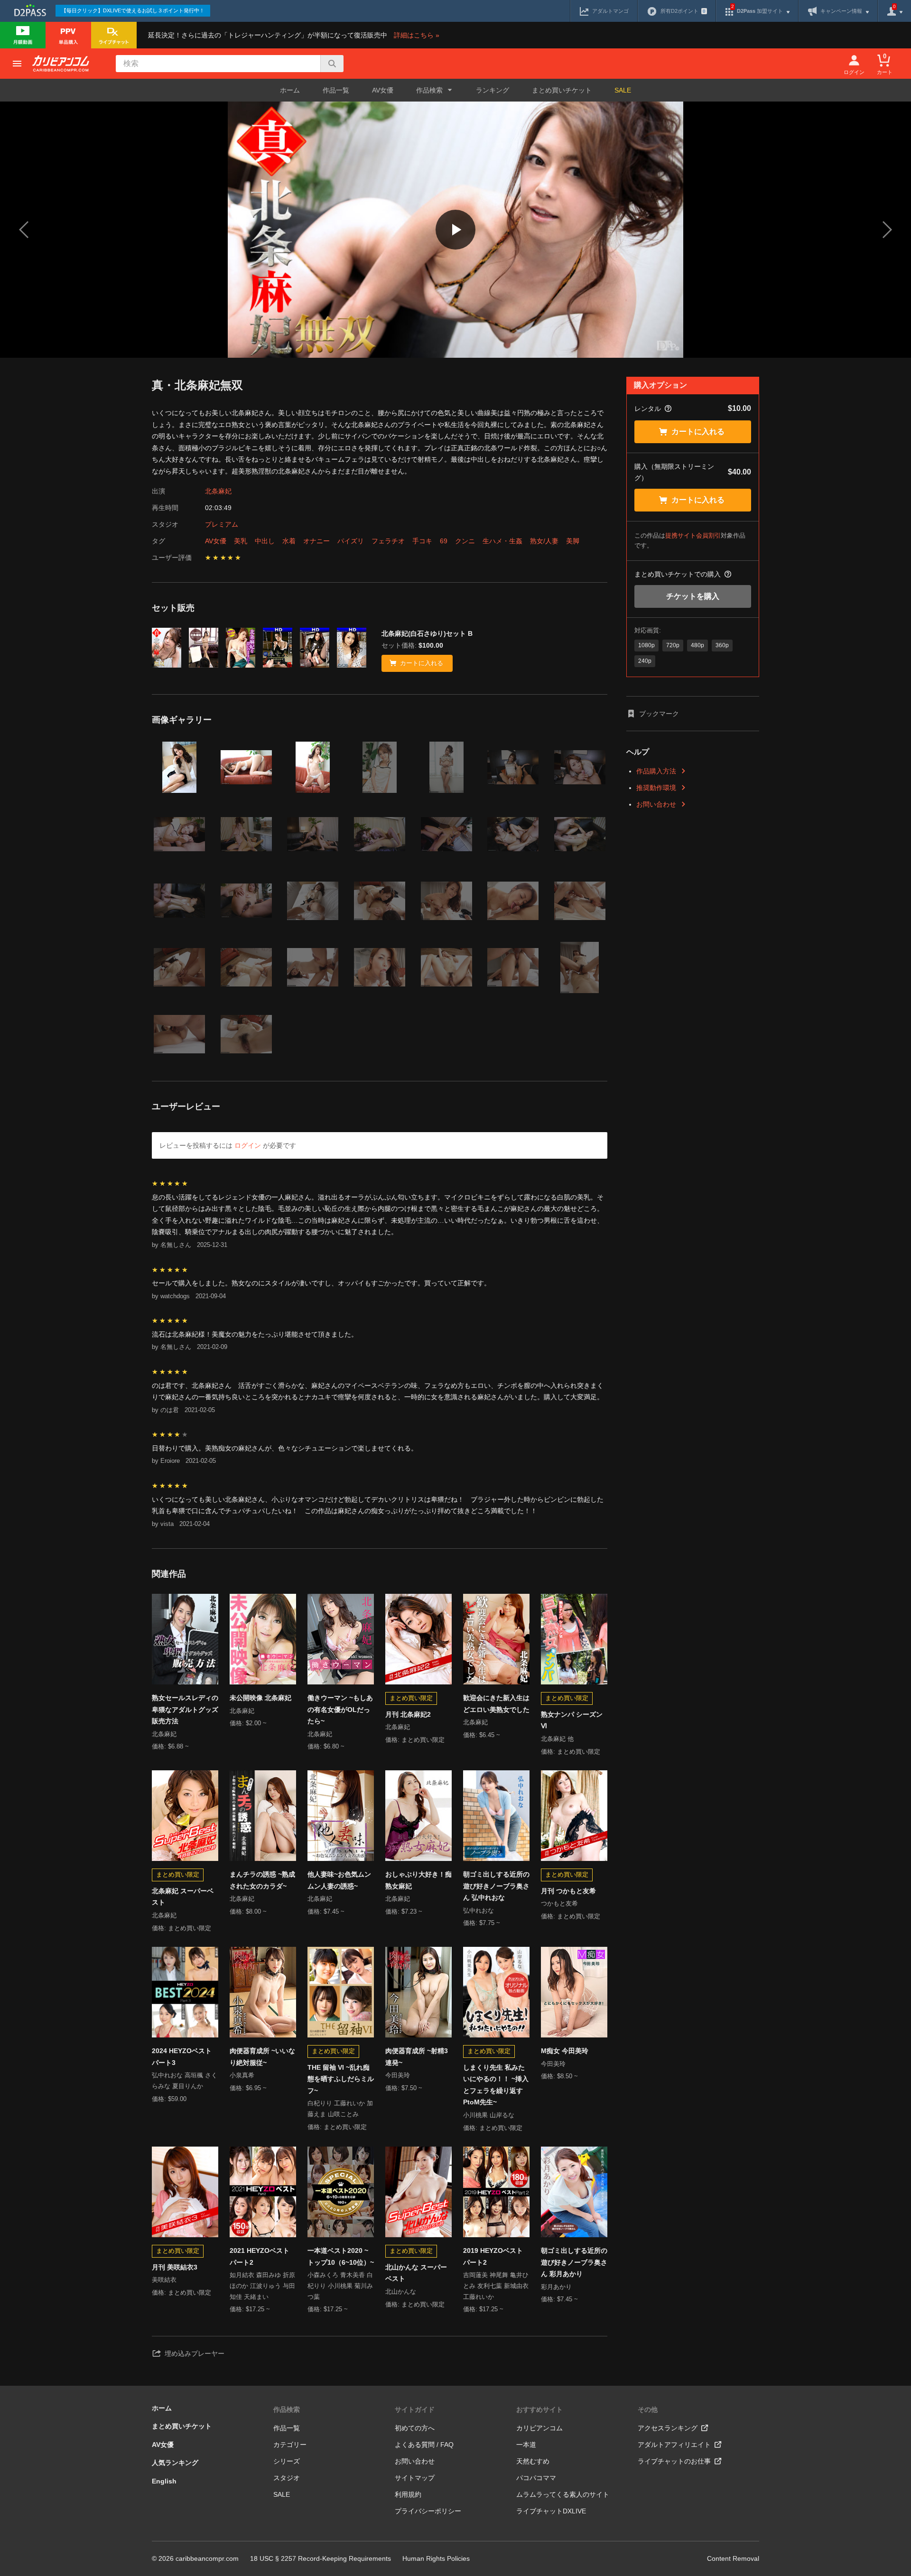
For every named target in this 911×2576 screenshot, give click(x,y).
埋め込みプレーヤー (195, 2353)
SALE (623, 90)
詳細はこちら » (417, 35)
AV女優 (383, 90)
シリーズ (287, 2461)
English (164, 2481)
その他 (648, 2409)
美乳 (241, 541)
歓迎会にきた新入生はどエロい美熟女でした (496, 1704)
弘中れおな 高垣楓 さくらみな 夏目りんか (185, 2081)
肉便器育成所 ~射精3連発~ (417, 2057)
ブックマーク (659, 714)
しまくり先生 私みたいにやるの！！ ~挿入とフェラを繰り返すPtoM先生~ (496, 2085)
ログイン (248, 1145)
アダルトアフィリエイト (674, 2445)
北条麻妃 (218, 491)
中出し (265, 541)
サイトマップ (415, 2478)
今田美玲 (398, 2075)
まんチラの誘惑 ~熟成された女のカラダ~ (262, 1880)
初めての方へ (415, 2428)
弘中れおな (479, 1911)
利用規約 (408, 2494)
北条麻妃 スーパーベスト (183, 1897)
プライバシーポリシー (428, 2511)
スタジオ (287, 2478)
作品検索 (287, 2409)
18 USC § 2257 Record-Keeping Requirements (321, 2558)
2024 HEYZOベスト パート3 (182, 2057)
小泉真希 (242, 2075)
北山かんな (401, 2292)
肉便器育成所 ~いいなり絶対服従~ (262, 2057)
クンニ (465, 541)
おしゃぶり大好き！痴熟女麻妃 (418, 1880)
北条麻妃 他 (557, 1739)
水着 (289, 541)
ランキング (493, 90)
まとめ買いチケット (562, 90)
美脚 (573, 541)
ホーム (290, 90)
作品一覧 (336, 90)
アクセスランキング (668, 2428)
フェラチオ (388, 541)
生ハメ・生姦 (502, 541)
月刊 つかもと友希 (568, 1891)
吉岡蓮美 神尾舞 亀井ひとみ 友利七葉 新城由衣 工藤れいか (496, 2286)
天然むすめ (533, 2461)
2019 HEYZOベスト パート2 (493, 2256)
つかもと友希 (559, 1903)
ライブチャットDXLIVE (551, 2511)
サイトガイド (415, 2409)
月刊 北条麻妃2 (408, 1714)
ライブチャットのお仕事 (674, 2461)
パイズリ (351, 541)
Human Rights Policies (436, 2558)
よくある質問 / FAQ (424, 2445)
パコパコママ (536, 2478)
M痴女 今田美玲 (565, 2051)
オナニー (316, 541)
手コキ (422, 541)
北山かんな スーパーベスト (416, 2273)
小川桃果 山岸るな (489, 2115)
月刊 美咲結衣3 (175, 2267)
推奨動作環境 (656, 788)
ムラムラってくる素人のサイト (563, 2494)
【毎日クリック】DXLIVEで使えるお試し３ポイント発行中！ (133, 10)
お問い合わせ (656, 804)
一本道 (526, 2445)
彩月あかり (556, 2287)
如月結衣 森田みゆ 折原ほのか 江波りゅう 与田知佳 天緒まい (262, 2286)
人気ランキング (175, 2463)
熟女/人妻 (544, 541)
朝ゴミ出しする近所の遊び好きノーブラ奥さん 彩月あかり (574, 2262)
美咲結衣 (164, 2280)
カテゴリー (290, 2445)
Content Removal (733, 2558)
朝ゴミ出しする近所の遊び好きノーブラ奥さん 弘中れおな (496, 1886)
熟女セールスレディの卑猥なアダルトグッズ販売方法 (185, 1709)
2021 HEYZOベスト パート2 (260, 2256)
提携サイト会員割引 (693, 535)
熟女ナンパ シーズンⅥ (572, 1720)
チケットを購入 (693, 596)
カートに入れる (698, 432)
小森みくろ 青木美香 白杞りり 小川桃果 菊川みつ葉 (340, 2286)
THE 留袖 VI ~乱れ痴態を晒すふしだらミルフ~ (341, 2079)
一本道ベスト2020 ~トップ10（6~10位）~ (341, 2256)
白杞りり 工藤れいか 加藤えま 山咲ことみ (340, 2109)
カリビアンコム (539, 2428)
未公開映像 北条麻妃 (260, 1698)
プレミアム (222, 524)
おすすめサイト (539, 2409)
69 (444, 541)
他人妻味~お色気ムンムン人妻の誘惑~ (339, 1880)
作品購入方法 (656, 771)
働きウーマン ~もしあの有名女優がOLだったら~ (340, 1709)
